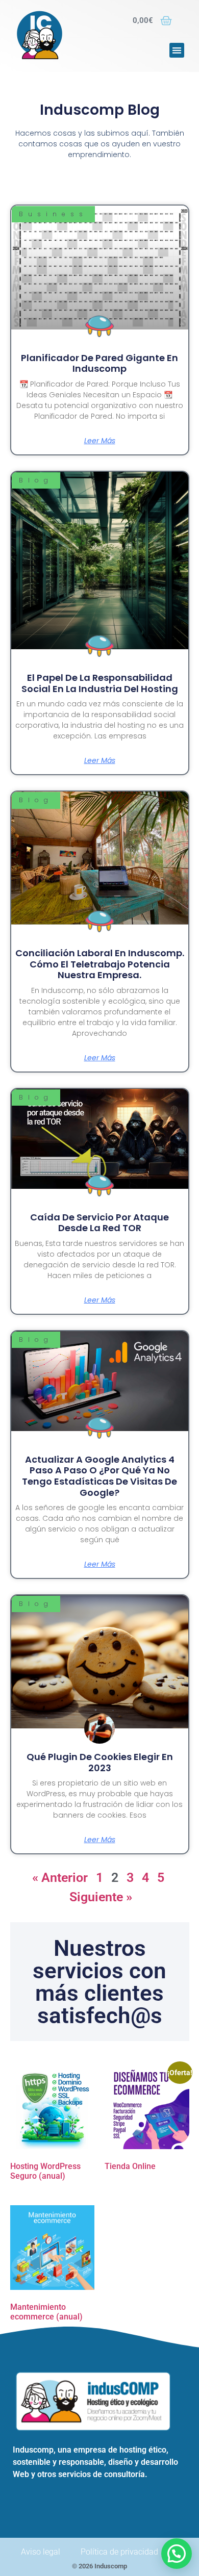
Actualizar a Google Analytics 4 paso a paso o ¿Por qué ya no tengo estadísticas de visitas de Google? (99, 1476)
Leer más (100, 441)
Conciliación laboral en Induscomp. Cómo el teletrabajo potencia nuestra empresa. (100, 964)
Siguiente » (101, 1897)
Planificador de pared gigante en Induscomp (99, 363)
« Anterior (60, 1878)
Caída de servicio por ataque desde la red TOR (99, 1223)
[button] (177, 50)
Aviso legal (41, 2552)
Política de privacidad (119, 2552)
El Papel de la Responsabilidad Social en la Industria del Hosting (100, 683)
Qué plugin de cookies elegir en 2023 (100, 1762)
